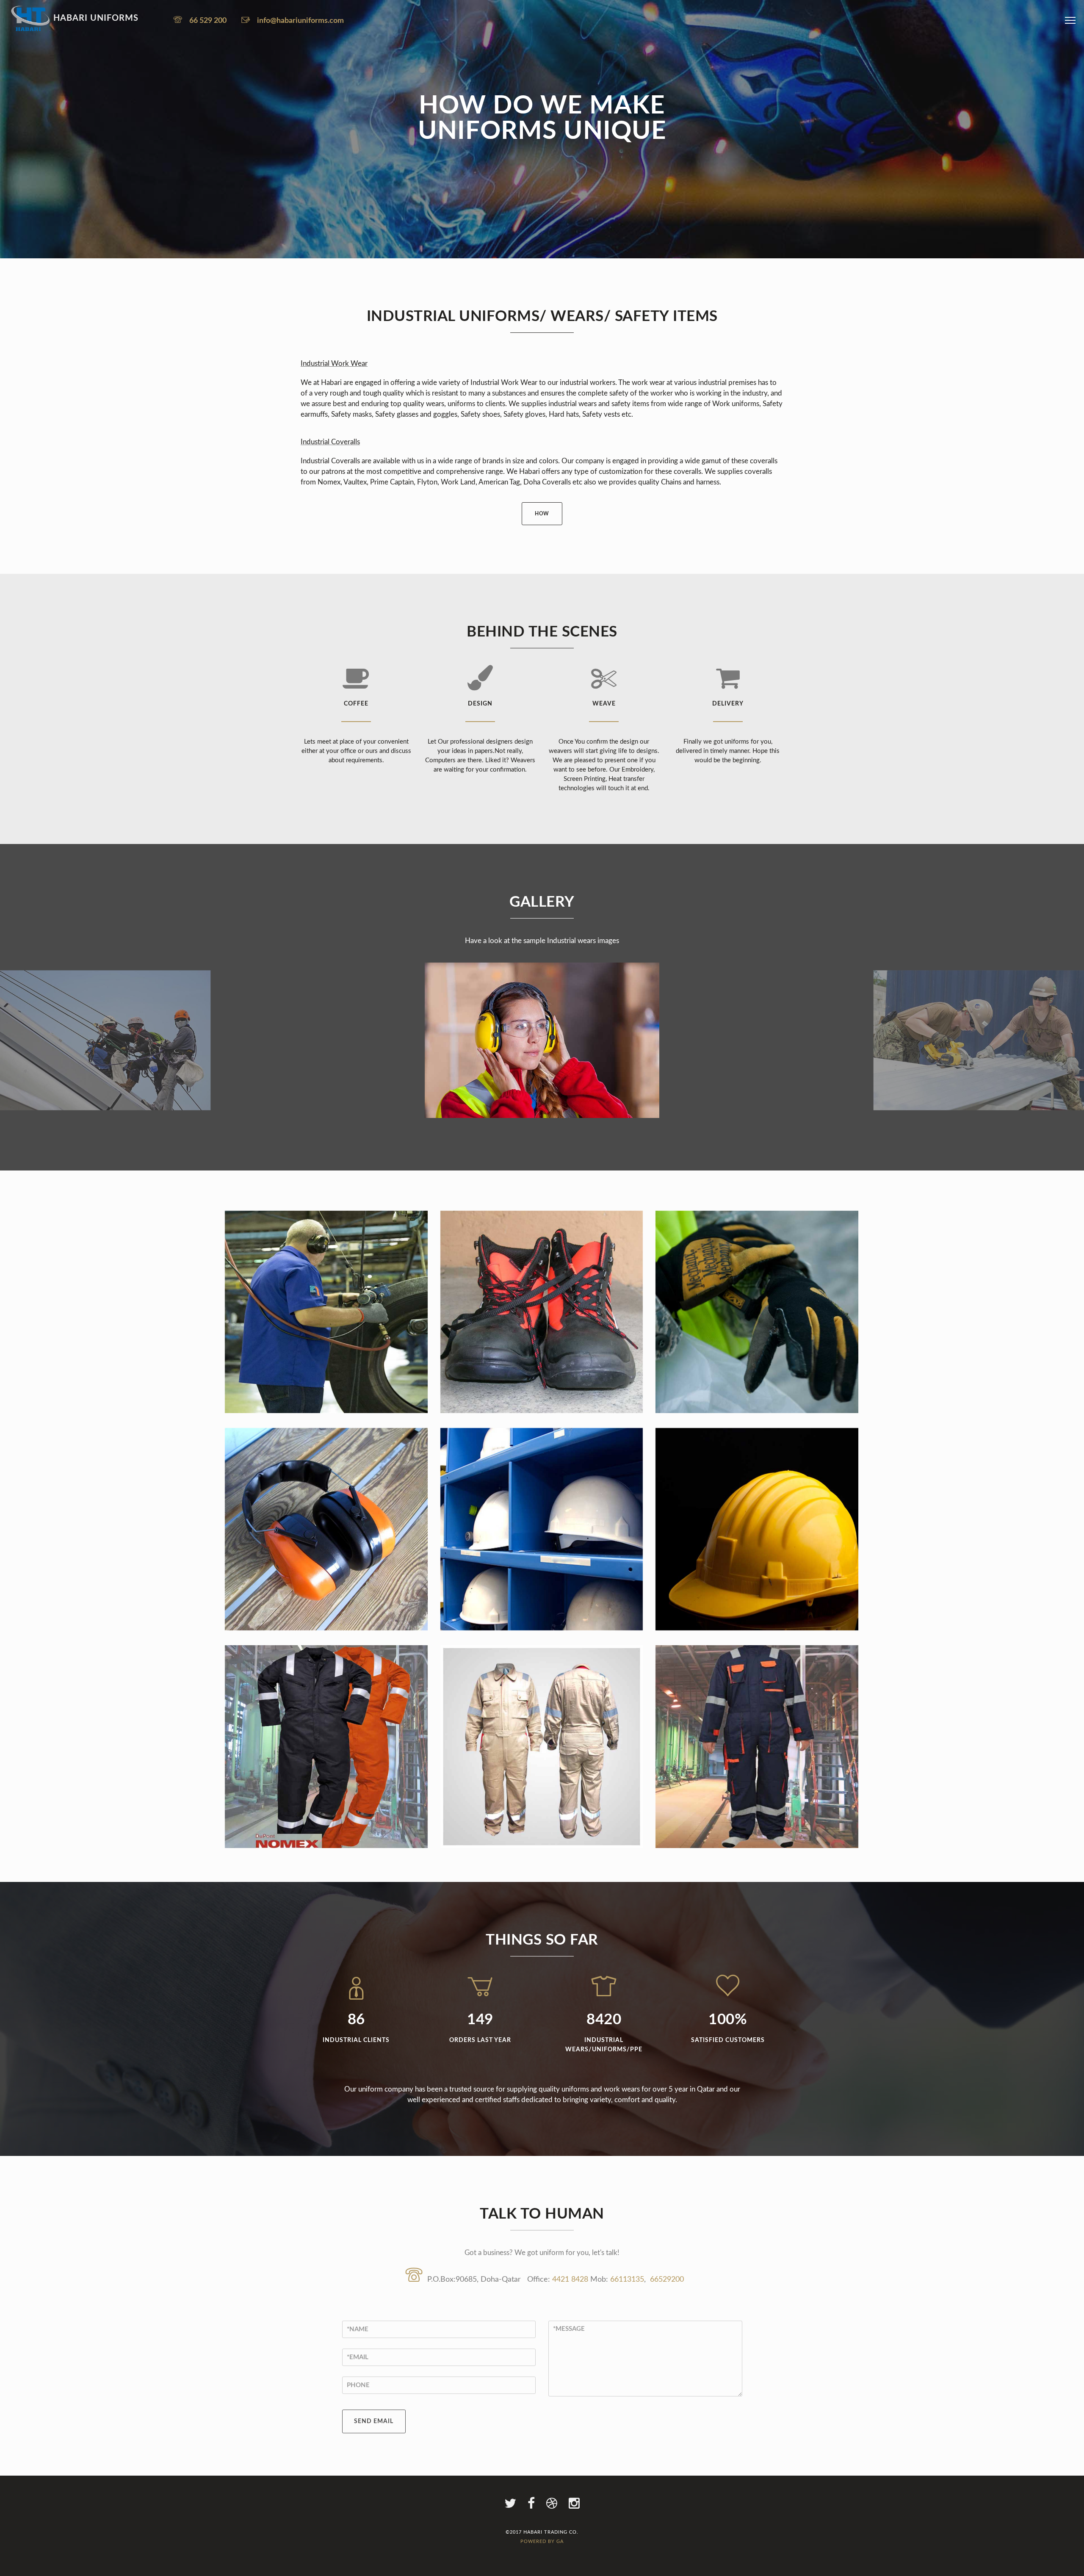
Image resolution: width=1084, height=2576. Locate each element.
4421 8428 (571, 2280)
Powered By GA (542, 2541)
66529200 (667, 2280)
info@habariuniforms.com (300, 21)
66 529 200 (208, 21)
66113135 (627, 2280)
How (542, 514)
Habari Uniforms (95, 18)
